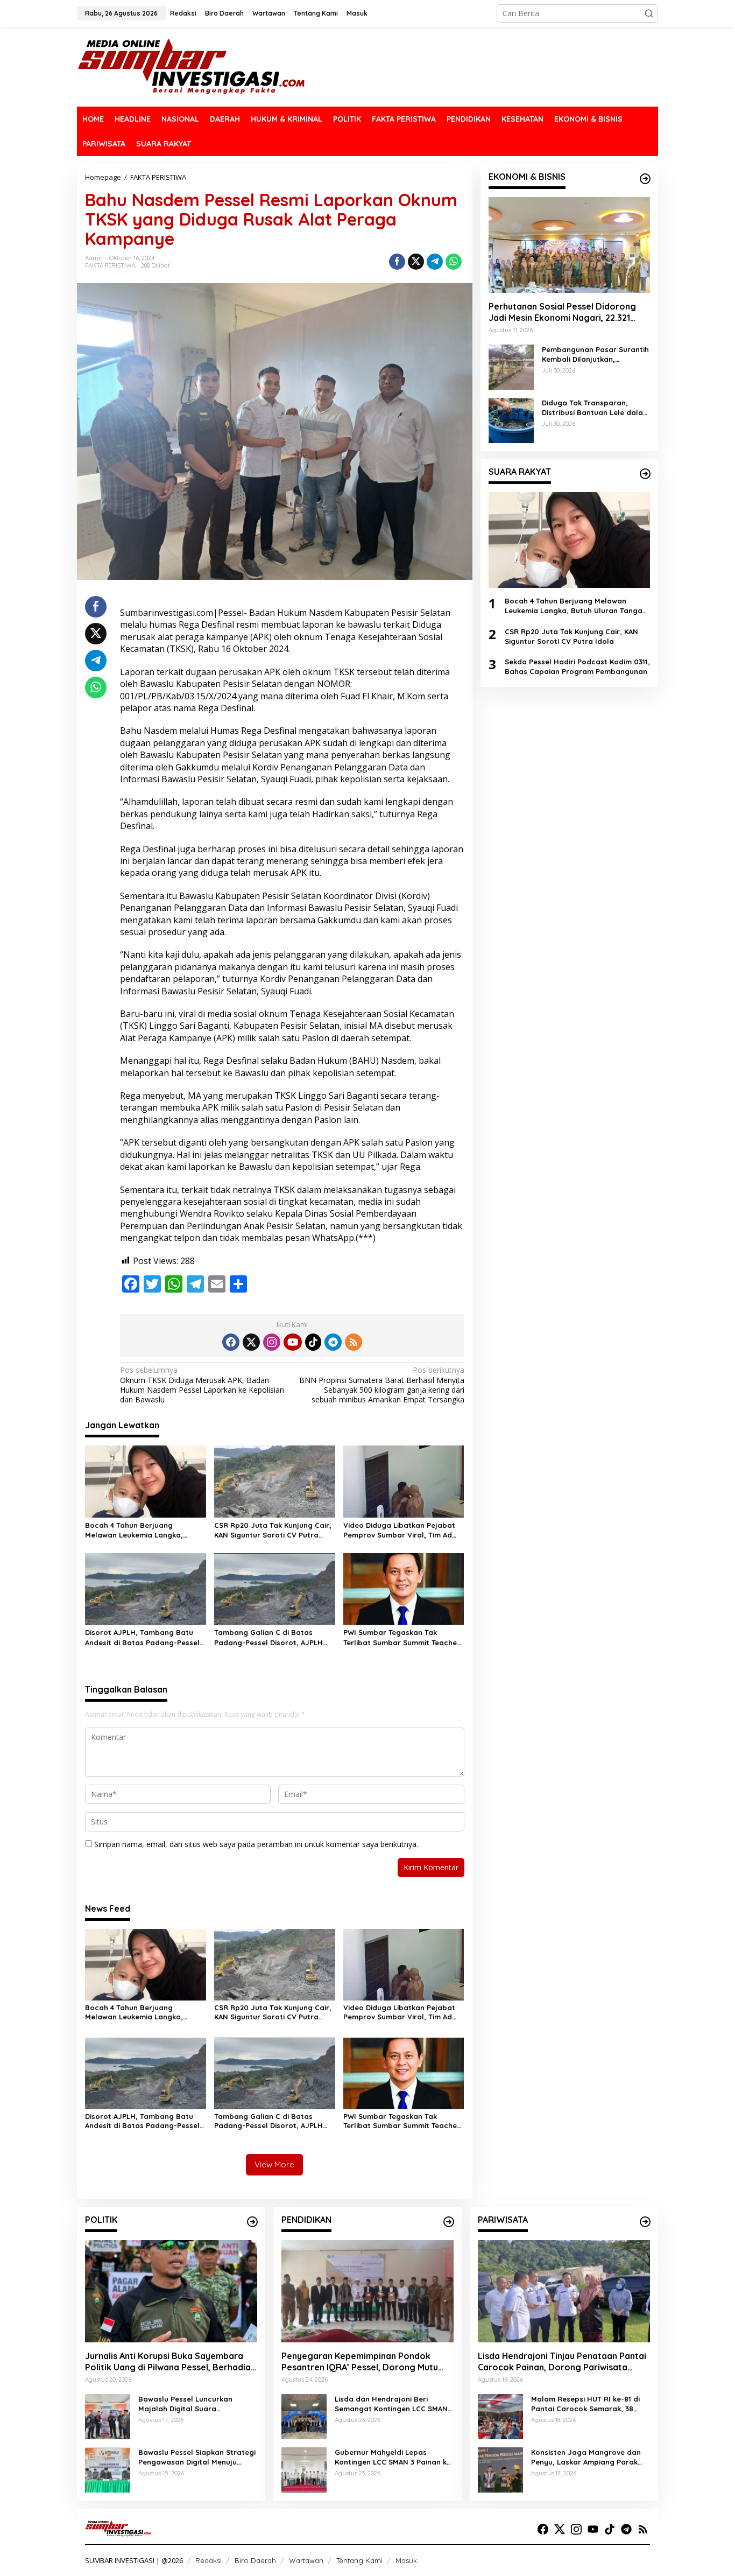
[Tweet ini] (416, 262)
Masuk (406, 2560)
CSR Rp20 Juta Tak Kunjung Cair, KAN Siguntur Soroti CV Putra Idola (273, 1530)
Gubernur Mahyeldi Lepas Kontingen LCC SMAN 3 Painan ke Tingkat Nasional (393, 2457)
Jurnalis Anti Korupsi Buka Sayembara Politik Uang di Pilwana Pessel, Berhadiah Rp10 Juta (170, 2362)
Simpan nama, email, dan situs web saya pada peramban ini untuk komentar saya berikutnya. (256, 1844)
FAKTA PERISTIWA (110, 265)
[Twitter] (251, 1342)
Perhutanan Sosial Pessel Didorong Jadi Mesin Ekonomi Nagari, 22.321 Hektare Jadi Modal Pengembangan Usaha (564, 312)
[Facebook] (231, 1342)
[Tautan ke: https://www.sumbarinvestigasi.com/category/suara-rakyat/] (645, 474)
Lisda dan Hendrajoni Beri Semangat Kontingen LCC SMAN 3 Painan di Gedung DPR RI (394, 2404)
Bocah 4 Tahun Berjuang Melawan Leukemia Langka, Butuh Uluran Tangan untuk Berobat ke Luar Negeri (134, 1530)
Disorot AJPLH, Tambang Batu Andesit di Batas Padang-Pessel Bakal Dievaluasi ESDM (142, 1637)
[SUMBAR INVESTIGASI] (192, 66)
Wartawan (306, 2560)
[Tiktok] (313, 1342)
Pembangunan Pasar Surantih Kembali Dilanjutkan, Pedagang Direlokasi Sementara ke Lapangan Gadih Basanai (595, 355)
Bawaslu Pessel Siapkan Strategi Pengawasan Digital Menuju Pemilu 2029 (197, 2457)
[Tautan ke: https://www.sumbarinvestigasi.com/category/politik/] (252, 2222)
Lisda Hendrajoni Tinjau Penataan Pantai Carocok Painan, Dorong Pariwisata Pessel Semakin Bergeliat (562, 2362)
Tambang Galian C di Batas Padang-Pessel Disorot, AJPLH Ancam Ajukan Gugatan (268, 1637)
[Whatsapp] (454, 262)
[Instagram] (272, 1342)
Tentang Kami (359, 2560)
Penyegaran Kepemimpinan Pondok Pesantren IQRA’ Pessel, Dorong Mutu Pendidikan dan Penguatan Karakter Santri (360, 2362)
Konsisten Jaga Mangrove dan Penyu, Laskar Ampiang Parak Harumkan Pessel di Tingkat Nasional (586, 2457)
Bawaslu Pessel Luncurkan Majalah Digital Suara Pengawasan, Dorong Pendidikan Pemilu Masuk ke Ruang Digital (197, 2404)
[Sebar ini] (397, 262)
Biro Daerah (255, 2560)
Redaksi (209, 2560)
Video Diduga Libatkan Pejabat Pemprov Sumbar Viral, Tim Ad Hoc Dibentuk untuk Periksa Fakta (404, 1530)
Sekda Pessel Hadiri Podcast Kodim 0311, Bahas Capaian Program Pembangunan (577, 666)
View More (274, 2164)
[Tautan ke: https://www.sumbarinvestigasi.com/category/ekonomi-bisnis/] (645, 179)
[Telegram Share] (435, 262)
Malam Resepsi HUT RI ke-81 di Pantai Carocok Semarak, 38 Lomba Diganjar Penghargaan (585, 2404)
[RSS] (354, 1342)
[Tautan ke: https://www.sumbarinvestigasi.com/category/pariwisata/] (645, 2222)
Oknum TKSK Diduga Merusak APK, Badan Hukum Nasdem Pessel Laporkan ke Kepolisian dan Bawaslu (202, 1385)
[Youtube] (293, 1342)
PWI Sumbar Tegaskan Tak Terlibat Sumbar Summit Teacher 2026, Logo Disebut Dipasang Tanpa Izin (402, 1637)
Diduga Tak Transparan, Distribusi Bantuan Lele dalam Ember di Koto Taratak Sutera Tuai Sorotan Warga (596, 408)
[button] (649, 13)
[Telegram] (333, 1342)
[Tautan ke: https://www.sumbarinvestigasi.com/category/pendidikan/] (449, 2222)
